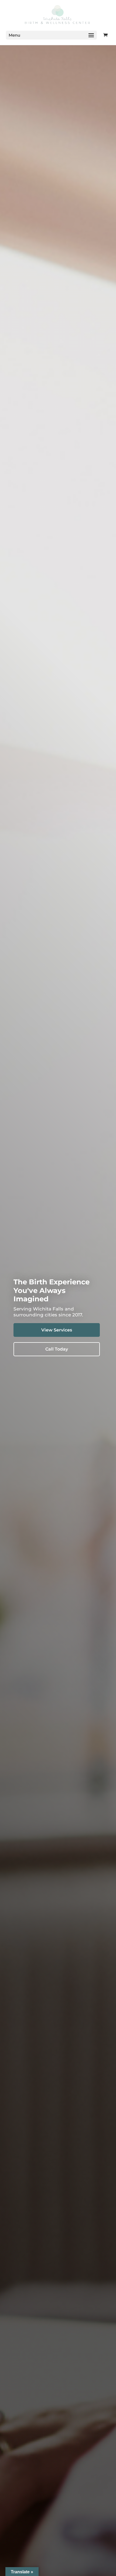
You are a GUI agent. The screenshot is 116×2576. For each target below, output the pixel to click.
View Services (57, 1330)
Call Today (57, 1349)
